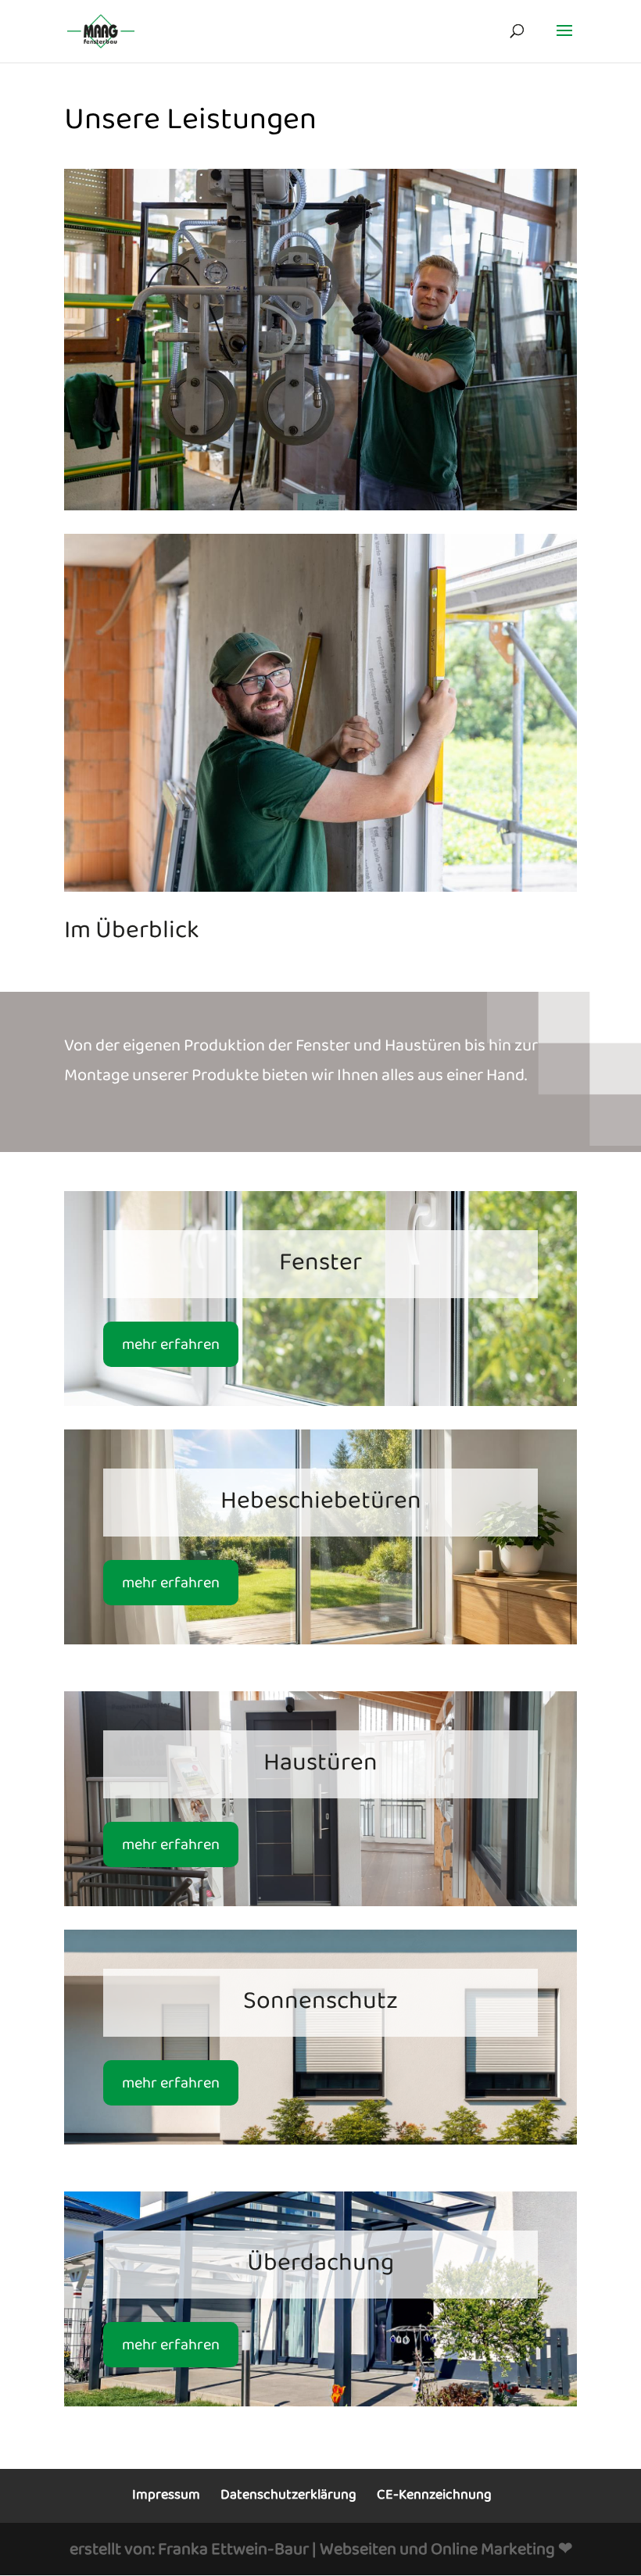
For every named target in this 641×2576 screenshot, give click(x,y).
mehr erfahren (171, 1344)
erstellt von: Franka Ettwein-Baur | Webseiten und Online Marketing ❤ (321, 2549)
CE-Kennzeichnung (434, 2495)
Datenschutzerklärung (288, 2495)
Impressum (166, 2495)
